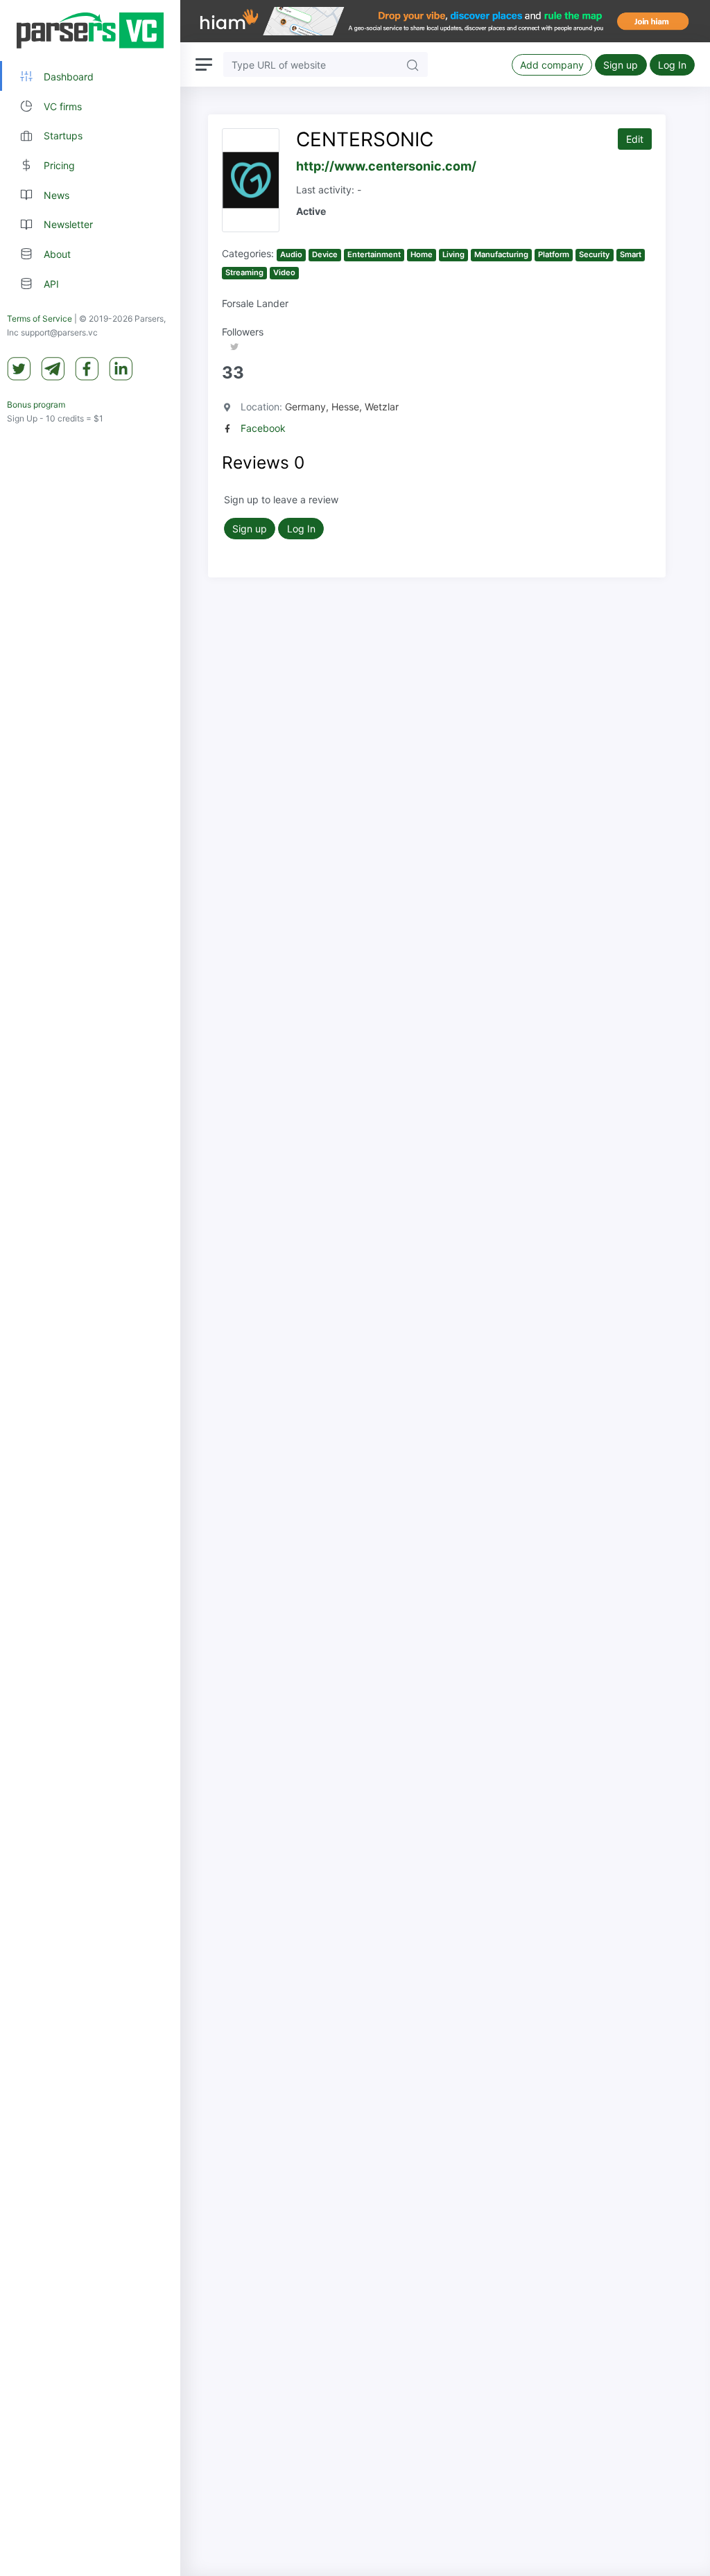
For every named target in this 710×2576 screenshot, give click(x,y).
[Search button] (413, 64)
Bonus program (36, 404)
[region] (90, 1288)
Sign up (621, 65)
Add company (552, 65)
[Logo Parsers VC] (90, 31)
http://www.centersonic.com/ (386, 166)
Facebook (263, 428)
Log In (672, 65)
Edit (635, 139)
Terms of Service (40, 319)
